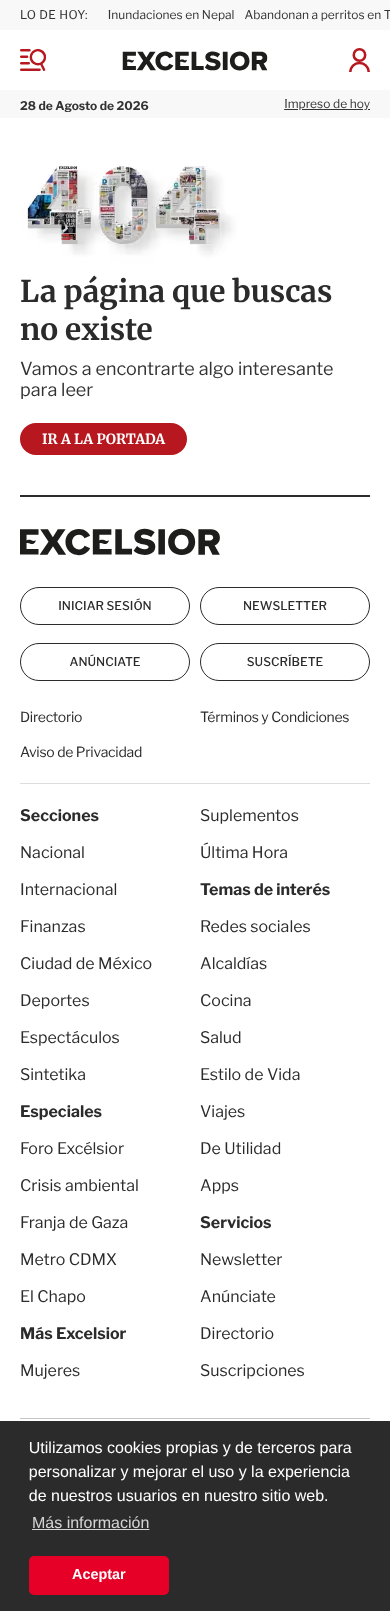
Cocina (226, 1000)
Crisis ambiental (79, 1185)
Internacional (68, 889)
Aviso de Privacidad (81, 752)
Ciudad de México (86, 963)
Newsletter (285, 605)
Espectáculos (70, 1037)
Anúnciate (105, 661)
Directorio (51, 717)
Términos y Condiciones (274, 717)
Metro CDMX (68, 1259)
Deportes (55, 1000)
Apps (219, 1185)
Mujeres (50, 1370)
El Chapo (53, 1296)
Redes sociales (255, 926)
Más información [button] (90, 1523)
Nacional (52, 852)
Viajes (222, 1111)
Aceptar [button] (99, 1575)
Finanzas (53, 926)
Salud (221, 1037)
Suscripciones (252, 1370)
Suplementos (249, 815)
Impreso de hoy (327, 103)
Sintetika (53, 1074)
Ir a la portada (103, 439)
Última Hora (244, 852)
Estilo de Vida (250, 1074)
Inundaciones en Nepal (171, 14)
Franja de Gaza (74, 1222)
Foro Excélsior (73, 1148)
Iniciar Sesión (104, 605)
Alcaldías (233, 963)
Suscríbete (285, 661)
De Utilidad (240, 1148)
